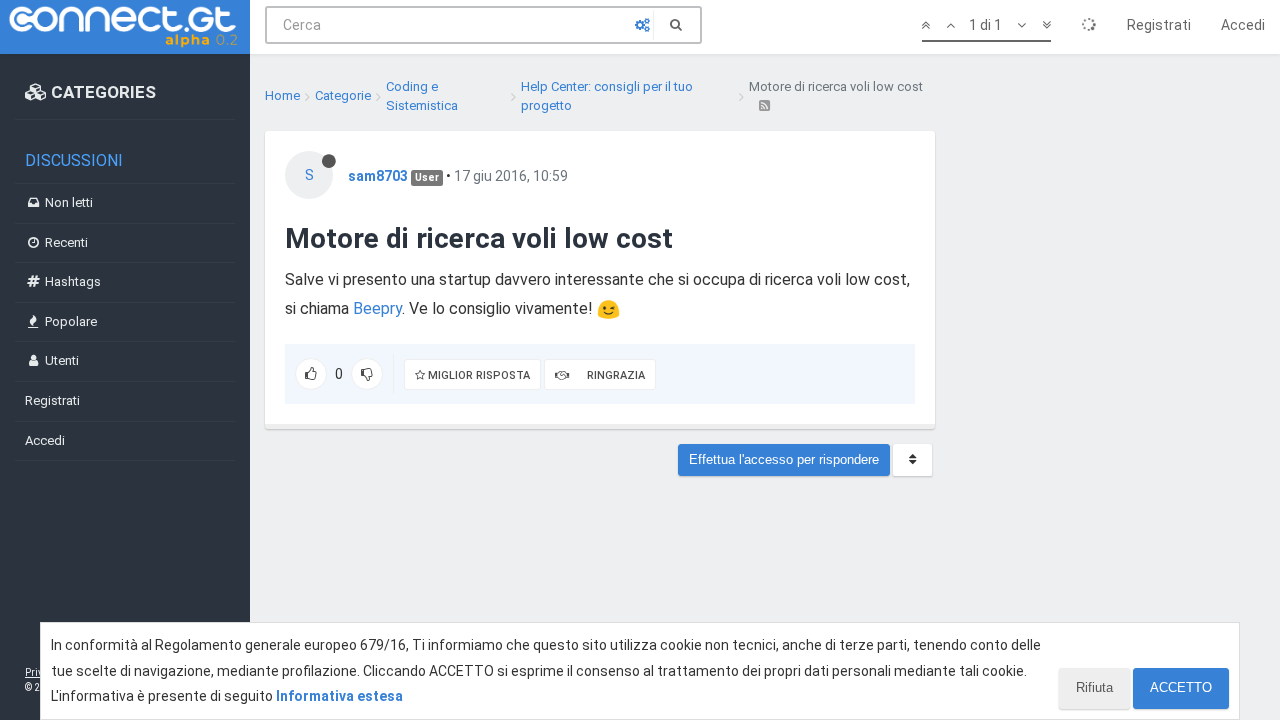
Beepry (377, 308)
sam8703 (378, 176)
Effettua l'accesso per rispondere (784, 459)
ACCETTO (1181, 687)
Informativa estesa (339, 696)
